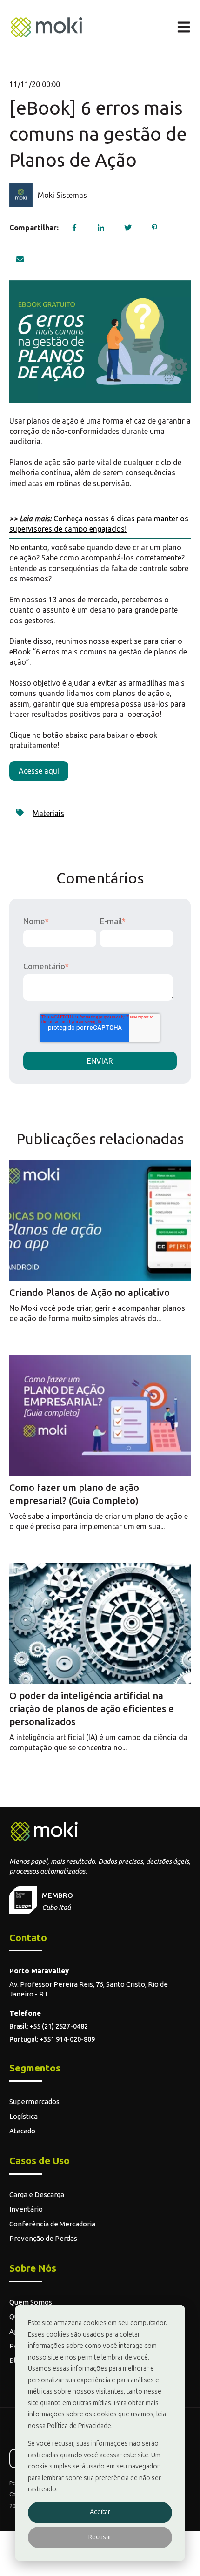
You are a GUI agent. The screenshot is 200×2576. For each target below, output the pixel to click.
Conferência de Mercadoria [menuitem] (52, 2224)
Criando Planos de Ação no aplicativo (90, 1292)
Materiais (48, 813)
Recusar (100, 2537)
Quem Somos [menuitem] (31, 2302)
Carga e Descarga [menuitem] (37, 2195)
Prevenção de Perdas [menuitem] (43, 2238)
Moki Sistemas (62, 195)
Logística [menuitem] (23, 2116)
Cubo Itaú (56, 1907)
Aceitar (100, 2512)
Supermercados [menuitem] (34, 2101)
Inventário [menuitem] (26, 2209)
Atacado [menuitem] (22, 2131)
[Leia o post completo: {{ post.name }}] (100, 1220)
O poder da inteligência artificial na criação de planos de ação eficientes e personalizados (92, 1709)
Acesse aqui (39, 771)
